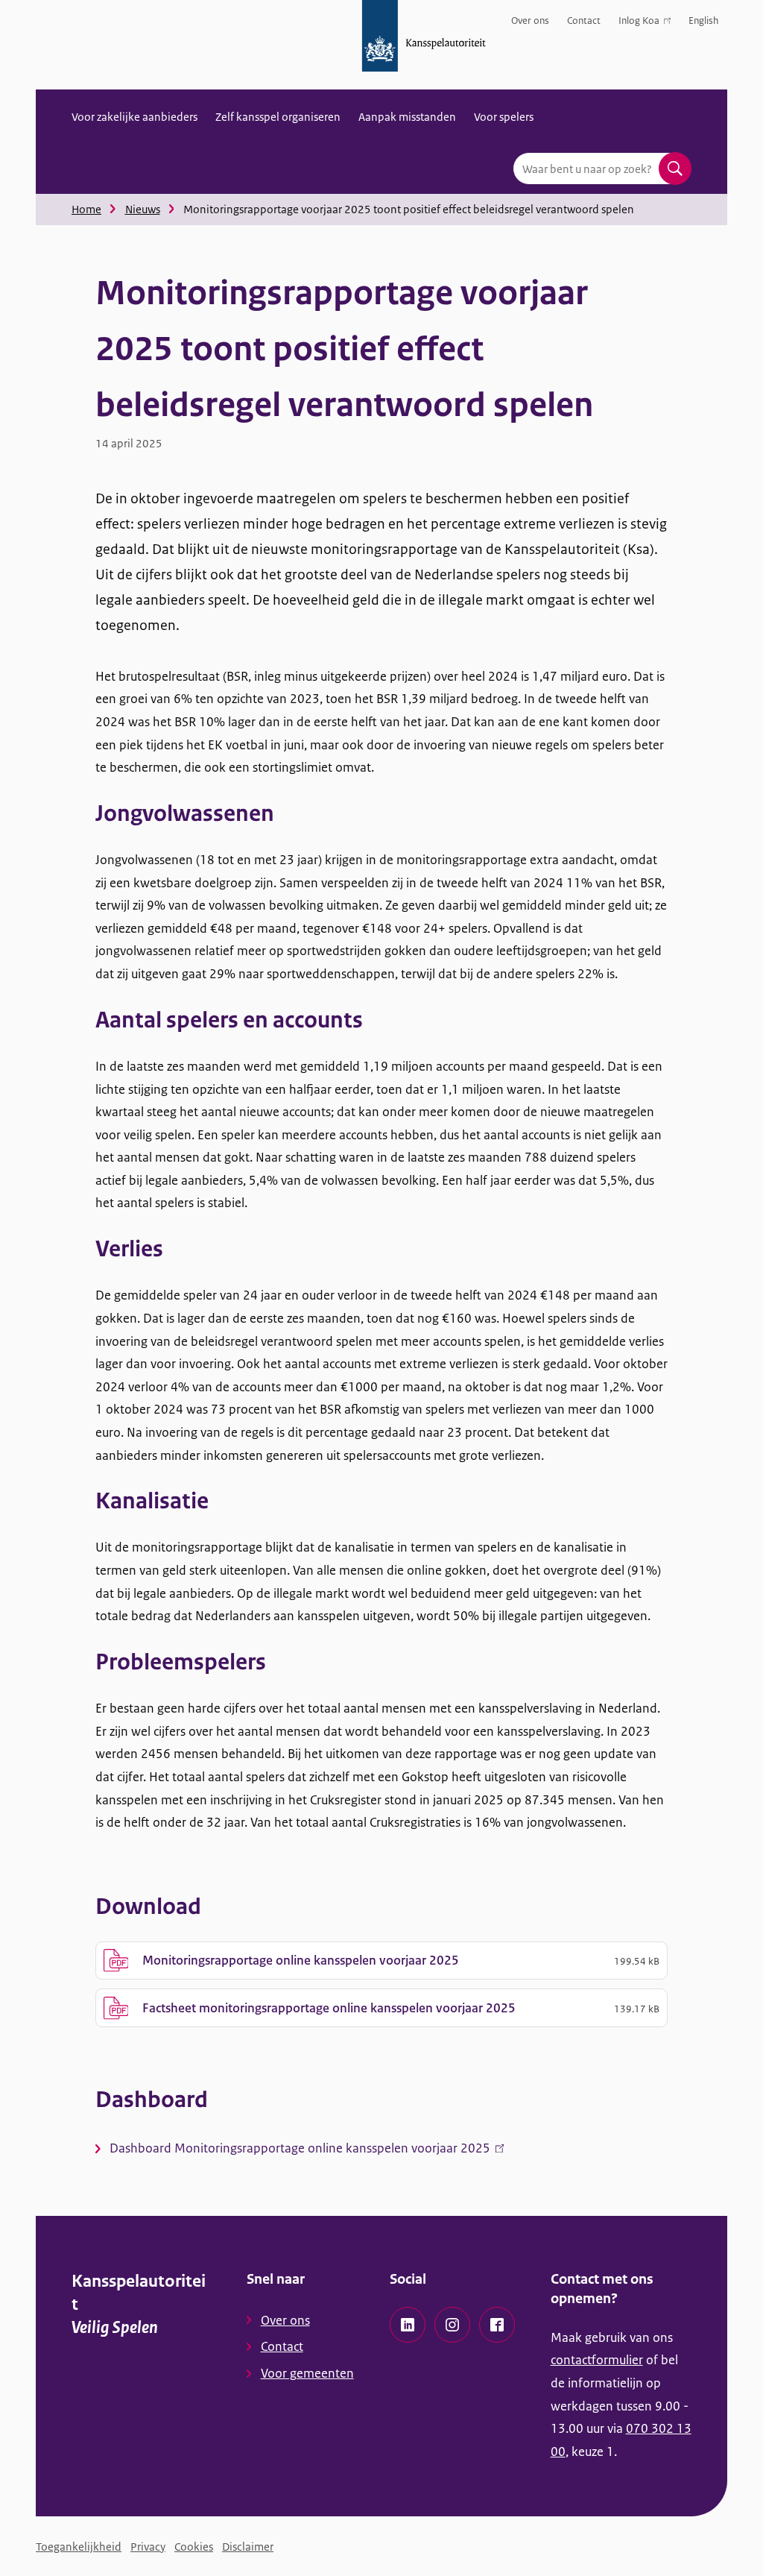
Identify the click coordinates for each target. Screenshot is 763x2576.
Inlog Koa (639, 23)
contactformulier (597, 2360)
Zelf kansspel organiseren (278, 117)
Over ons (530, 21)
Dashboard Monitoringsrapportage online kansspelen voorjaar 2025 (307, 2151)
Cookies (194, 2547)
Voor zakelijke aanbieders (134, 117)
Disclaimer (248, 2547)
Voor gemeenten (307, 2373)
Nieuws (143, 209)
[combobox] (602, 169)
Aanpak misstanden (407, 117)
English (703, 21)
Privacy (148, 2547)
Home (86, 209)
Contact (584, 21)
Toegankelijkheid (79, 2547)
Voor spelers (504, 117)
